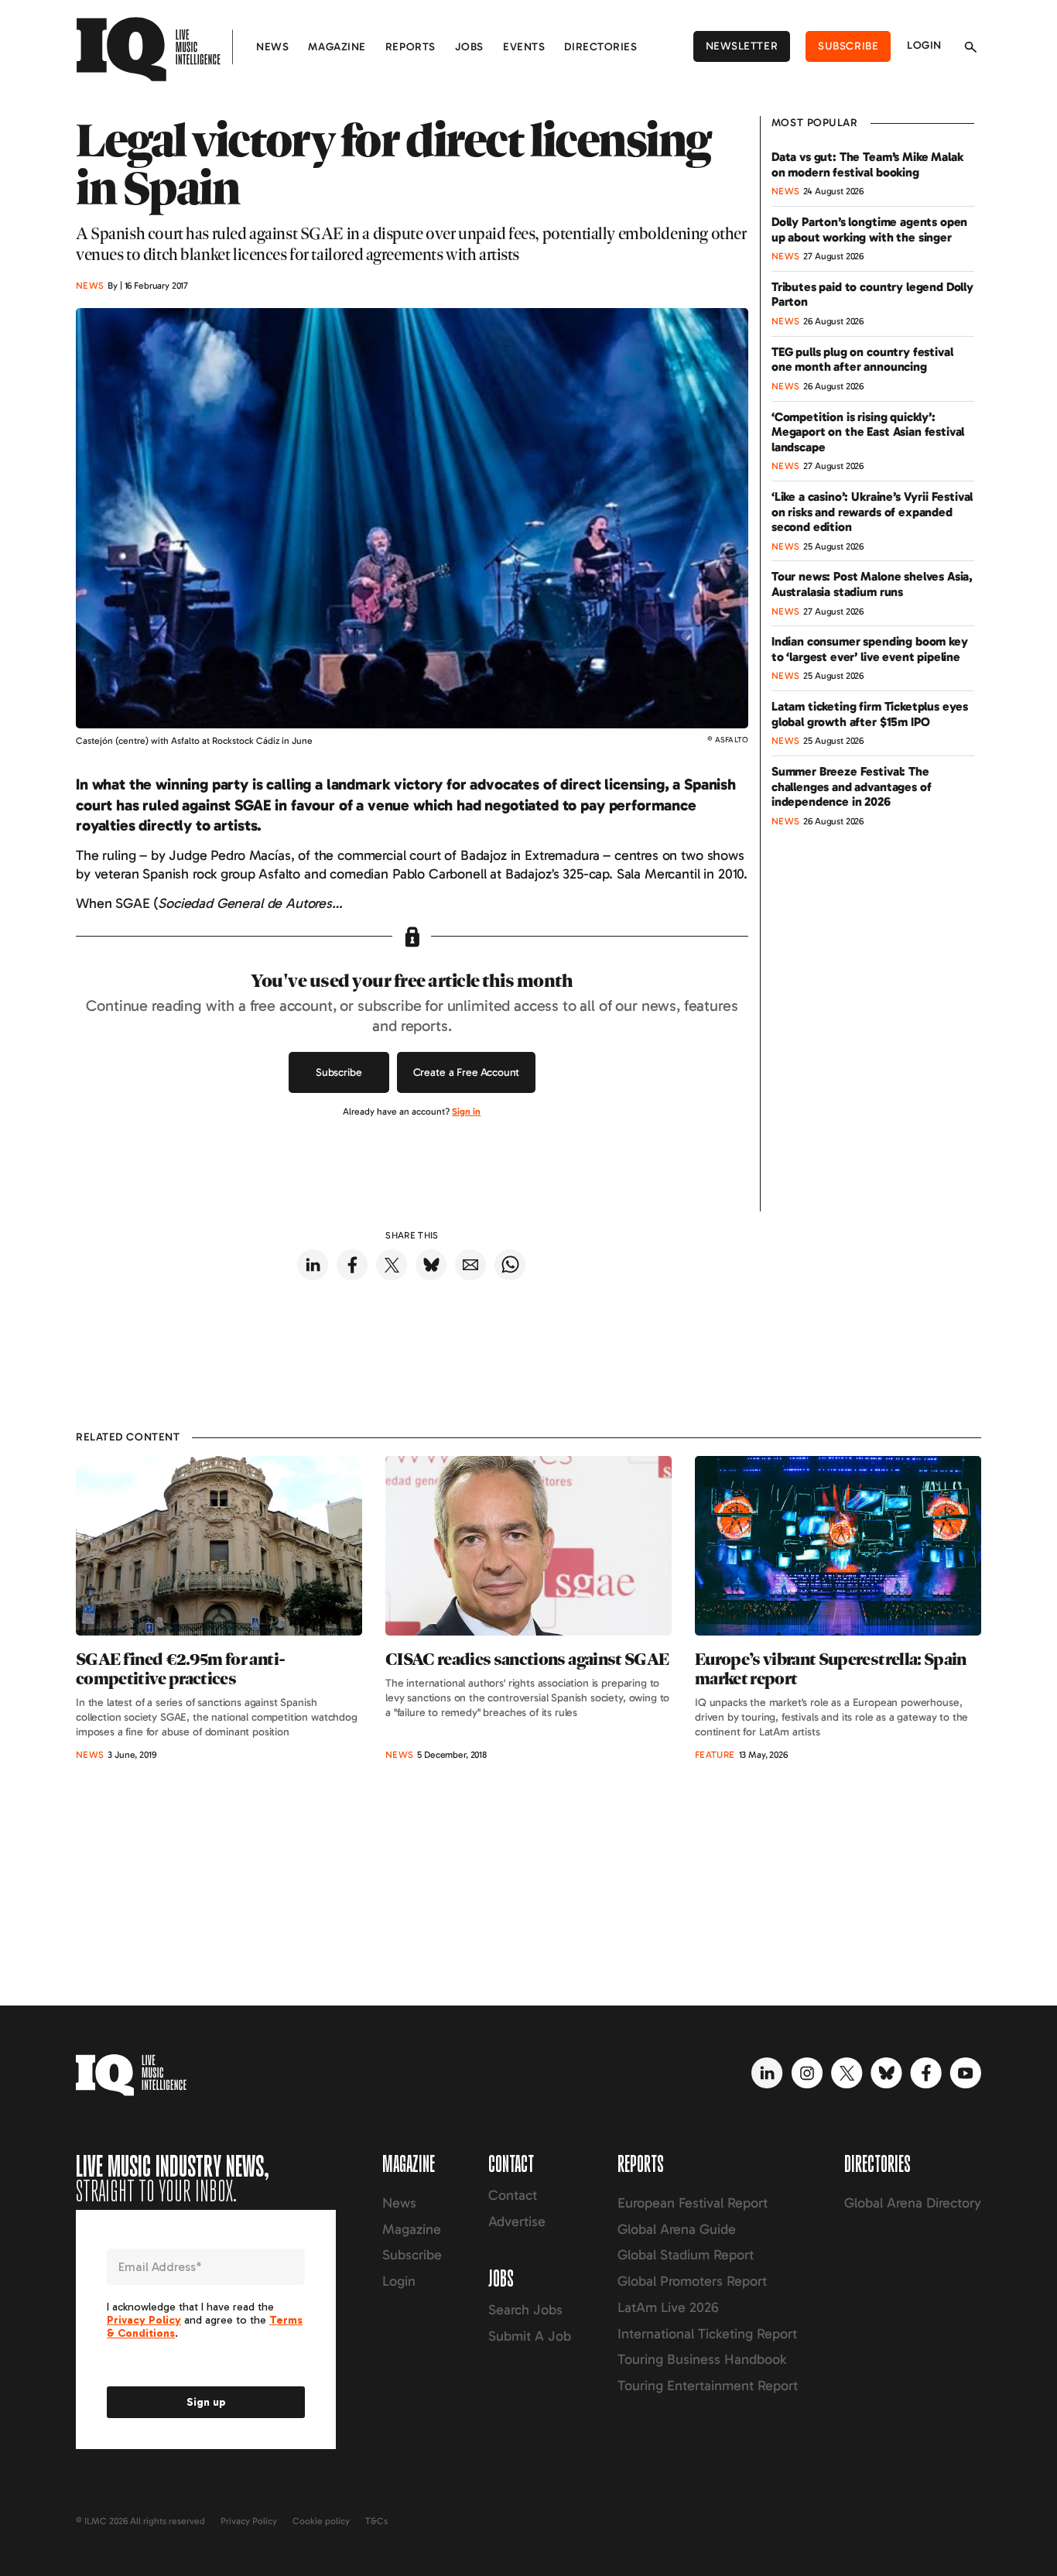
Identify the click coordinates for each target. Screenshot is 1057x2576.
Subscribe (848, 46)
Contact (513, 2195)
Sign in (466, 1112)
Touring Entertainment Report (708, 2386)
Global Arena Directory (913, 2203)
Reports (410, 47)
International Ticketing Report (707, 2334)
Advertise (517, 2221)
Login (924, 45)
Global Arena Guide (677, 2229)
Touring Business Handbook (702, 2359)
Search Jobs (525, 2310)
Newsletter (742, 46)
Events (524, 47)
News (272, 47)
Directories (600, 47)
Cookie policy (321, 2521)
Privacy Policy (249, 2521)
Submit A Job (530, 2336)
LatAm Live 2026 (668, 2307)
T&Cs (376, 2521)
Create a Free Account (467, 1072)
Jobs (469, 47)
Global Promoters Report (692, 2281)
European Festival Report (693, 2203)
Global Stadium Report (686, 2255)
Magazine (337, 47)
